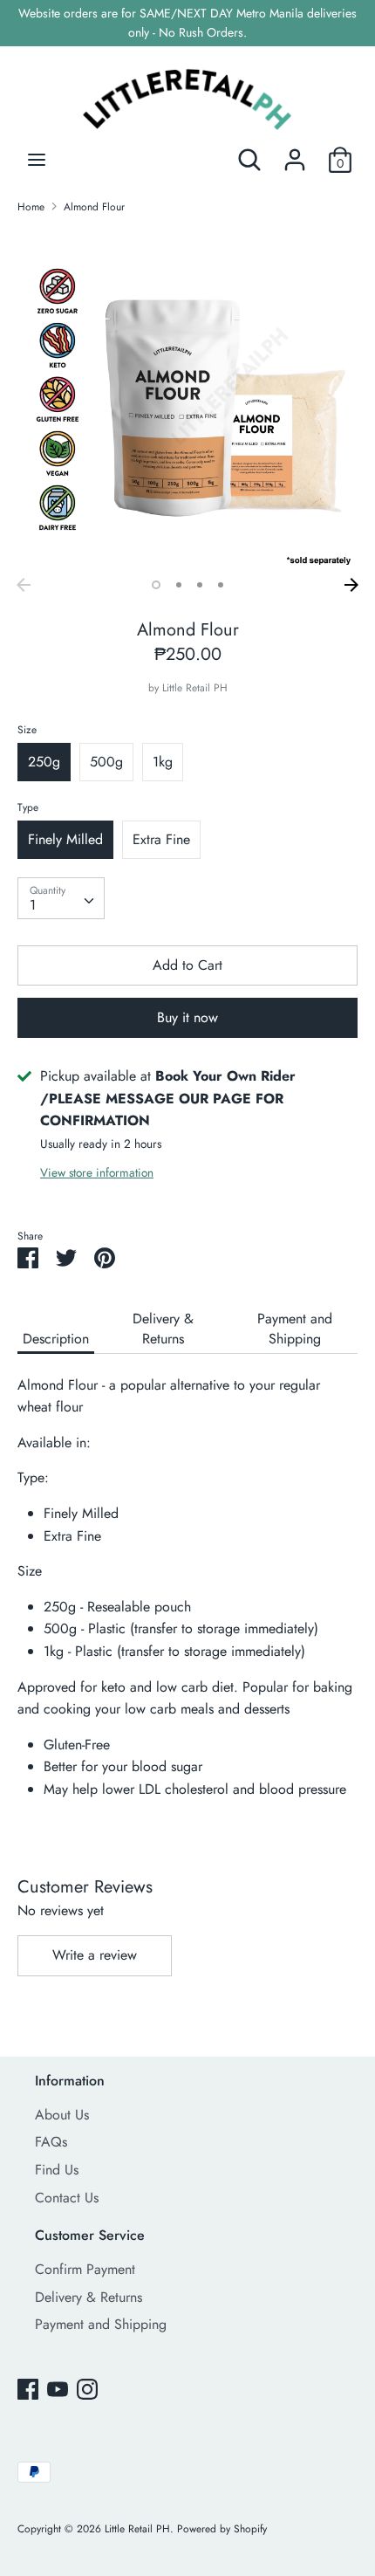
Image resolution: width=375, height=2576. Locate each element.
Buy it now (187, 1017)
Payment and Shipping (295, 1329)
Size (27, 730)
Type (28, 807)
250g (44, 762)
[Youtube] (58, 2389)
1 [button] (156, 585)
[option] (187, 399)
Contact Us (67, 2198)
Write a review (95, 1955)
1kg (163, 762)
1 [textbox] (33, 905)
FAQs (51, 2142)
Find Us (57, 2170)
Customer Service (90, 2235)
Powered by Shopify (222, 2529)
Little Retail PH (195, 688)
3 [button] (200, 585)
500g (106, 762)
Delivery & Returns (163, 1329)
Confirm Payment (85, 2269)
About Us (62, 2115)
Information (70, 2081)
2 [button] (179, 585)
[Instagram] (87, 2389)
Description (56, 1339)
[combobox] (61, 898)
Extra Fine (161, 839)
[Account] (295, 153)
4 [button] (221, 585)
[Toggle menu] (37, 160)
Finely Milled (65, 839)
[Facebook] (28, 2389)
